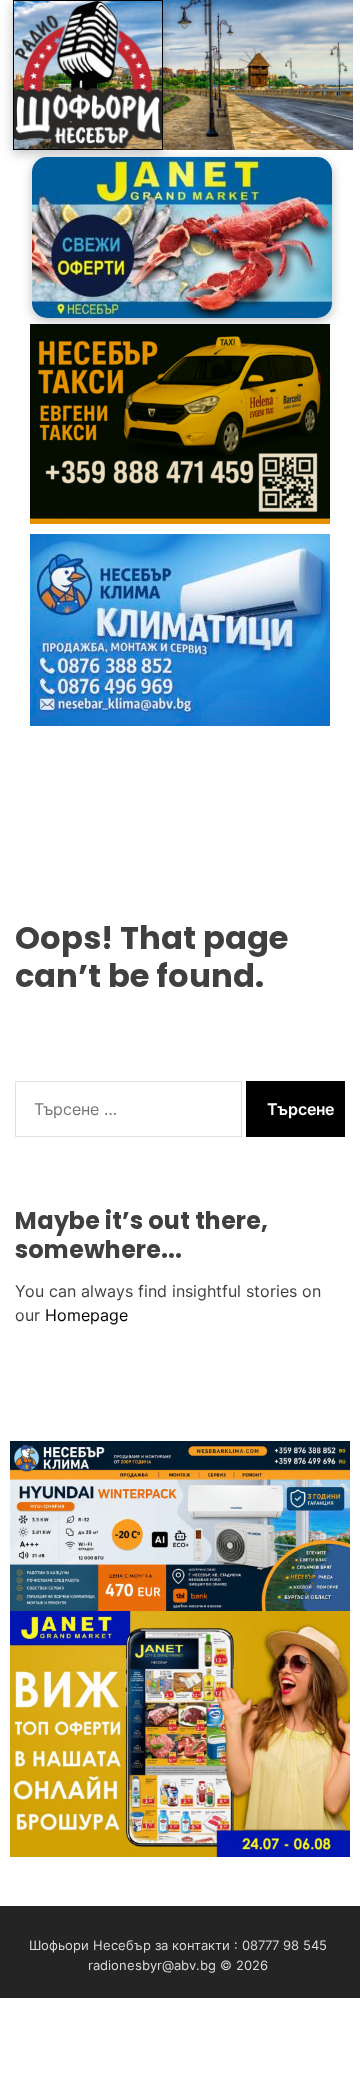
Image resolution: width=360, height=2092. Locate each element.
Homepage (86, 1315)
